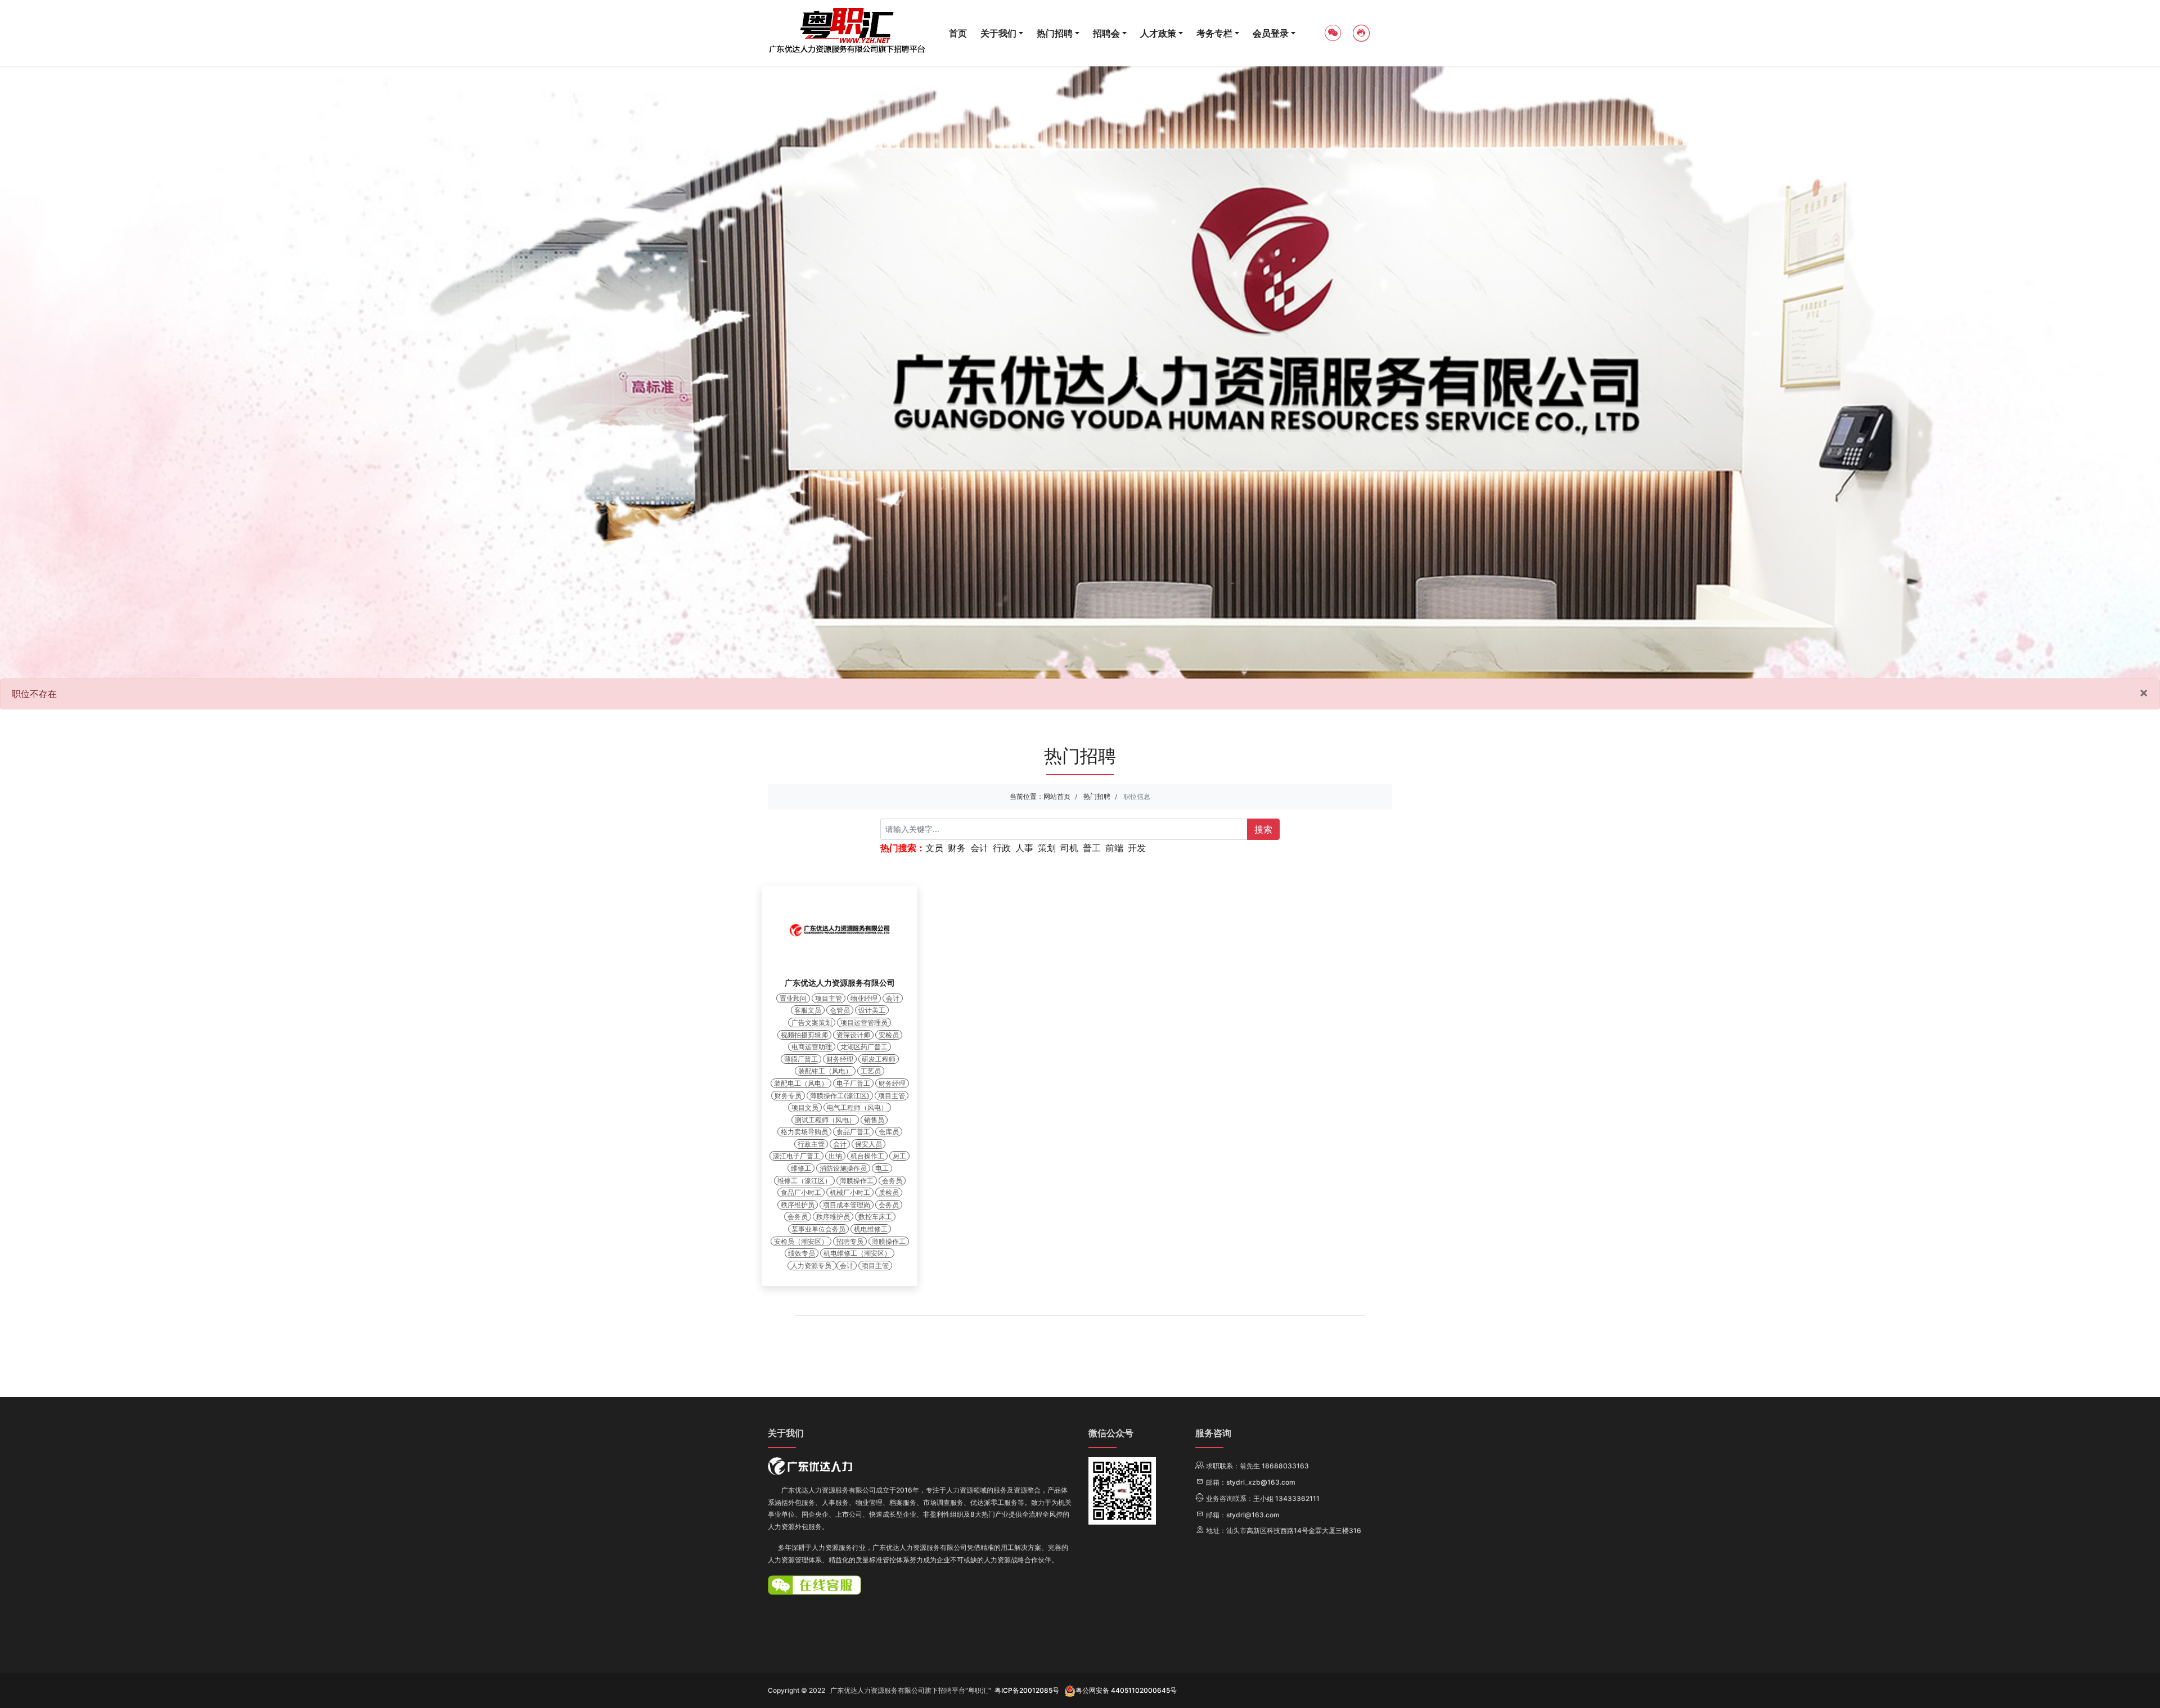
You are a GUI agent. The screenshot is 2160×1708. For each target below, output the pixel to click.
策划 (1047, 848)
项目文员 (805, 1107)
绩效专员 (802, 1253)
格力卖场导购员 (804, 1132)
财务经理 (840, 1059)
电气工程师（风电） (857, 1107)
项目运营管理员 (864, 1022)
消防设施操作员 (843, 1168)
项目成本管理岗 (847, 1205)
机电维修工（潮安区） (857, 1253)
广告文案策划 (812, 1022)
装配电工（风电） (801, 1083)
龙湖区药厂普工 (864, 1047)
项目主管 (829, 998)
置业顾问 (793, 998)
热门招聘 (1055, 33)
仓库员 (889, 1132)
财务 (957, 848)
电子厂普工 (853, 1083)
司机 (1069, 848)
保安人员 (868, 1144)
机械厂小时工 (850, 1192)
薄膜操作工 (857, 1181)
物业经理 (864, 998)
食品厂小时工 (801, 1192)
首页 (958, 33)
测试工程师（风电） (825, 1120)
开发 (1137, 848)
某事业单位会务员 (818, 1229)
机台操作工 (867, 1156)
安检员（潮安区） (801, 1241)
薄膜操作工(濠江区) (840, 1096)
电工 (882, 1168)
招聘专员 (850, 1241)
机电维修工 (871, 1229)
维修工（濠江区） (804, 1181)
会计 (979, 848)
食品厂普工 (853, 1132)
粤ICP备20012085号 (1027, 1690)
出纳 (835, 1156)
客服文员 (808, 1010)
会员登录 (1271, 33)
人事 (1024, 848)
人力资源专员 (812, 1266)
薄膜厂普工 (801, 1059)
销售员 (874, 1120)
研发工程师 (879, 1059)
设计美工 (872, 1010)
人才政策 (1158, 33)
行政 (1002, 848)
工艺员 (871, 1071)
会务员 (892, 1181)
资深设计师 (853, 1035)
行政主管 (811, 1144)
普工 (1092, 848)
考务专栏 (1214, 33)
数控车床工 (875, 1217)
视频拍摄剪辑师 (804, 1035)
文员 (934, 848)
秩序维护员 (798, 1205)
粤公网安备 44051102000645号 (1126, 1690)
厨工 (899, 1156)
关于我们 (998, 33)
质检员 (889, 1192)
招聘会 (1106, 33)
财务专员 (788, 1096)
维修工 (801, 1168)
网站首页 (1057, 796)
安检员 (889, 1035)
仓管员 (840, 1010)
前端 (1114, 848)
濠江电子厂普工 (796, 1156)
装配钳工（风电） (825, 1071)
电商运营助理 (812, 1047)
